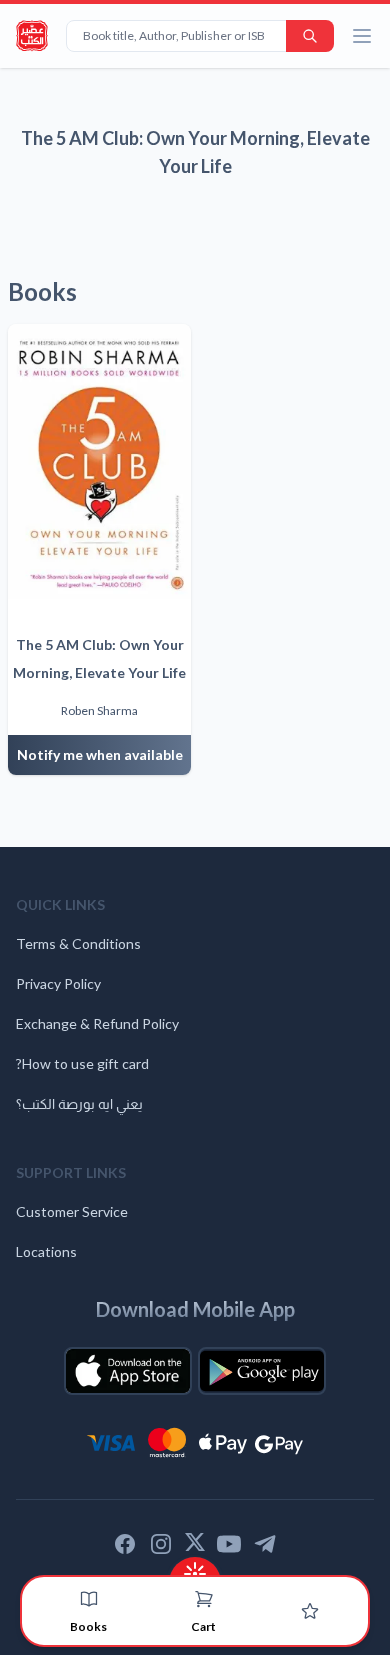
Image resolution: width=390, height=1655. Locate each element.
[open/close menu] (362, 36)
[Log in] (310, 1611)
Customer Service (72, 1211)
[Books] (89, 1599)
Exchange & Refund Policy (97, 1023)
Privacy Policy (58, 983)
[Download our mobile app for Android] (262, 1371)
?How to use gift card (82, 1063)
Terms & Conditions (78, 943)
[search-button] (310, 36)
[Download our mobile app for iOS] (128, 1371)
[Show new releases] (195, 1567)
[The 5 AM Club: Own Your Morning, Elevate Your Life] (99, 461)
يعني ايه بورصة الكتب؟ (79, 1103)
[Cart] (204, 1599)
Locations (46, 1251)
